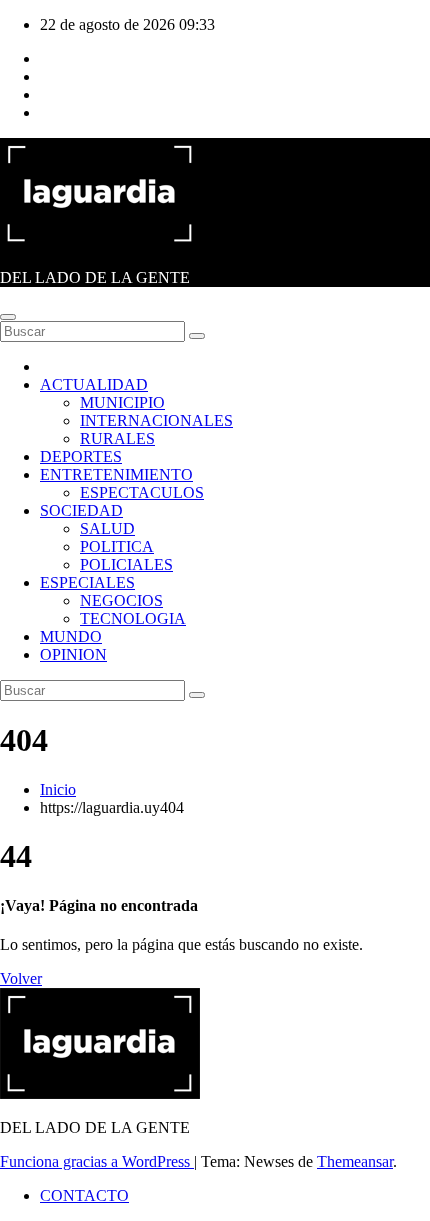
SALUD (107, 528)
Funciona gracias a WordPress (97, 1161)
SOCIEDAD (81, 510)
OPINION (73, 654)
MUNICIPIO (122, 402)
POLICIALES (126, 564)
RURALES (117, 438)
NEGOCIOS (121, 600)
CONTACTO (84, 1195)
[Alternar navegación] (8, 317)
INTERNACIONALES (156, 420)
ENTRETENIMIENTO (116, 474)
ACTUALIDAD (94, 384)
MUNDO (71, 636)
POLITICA (117, 546)
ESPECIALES (87, 582)
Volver (21, 978)
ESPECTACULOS (142, 492)
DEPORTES (81, 456)
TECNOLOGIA (133, 618)
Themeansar (355, 1161)
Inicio (58, 789)
